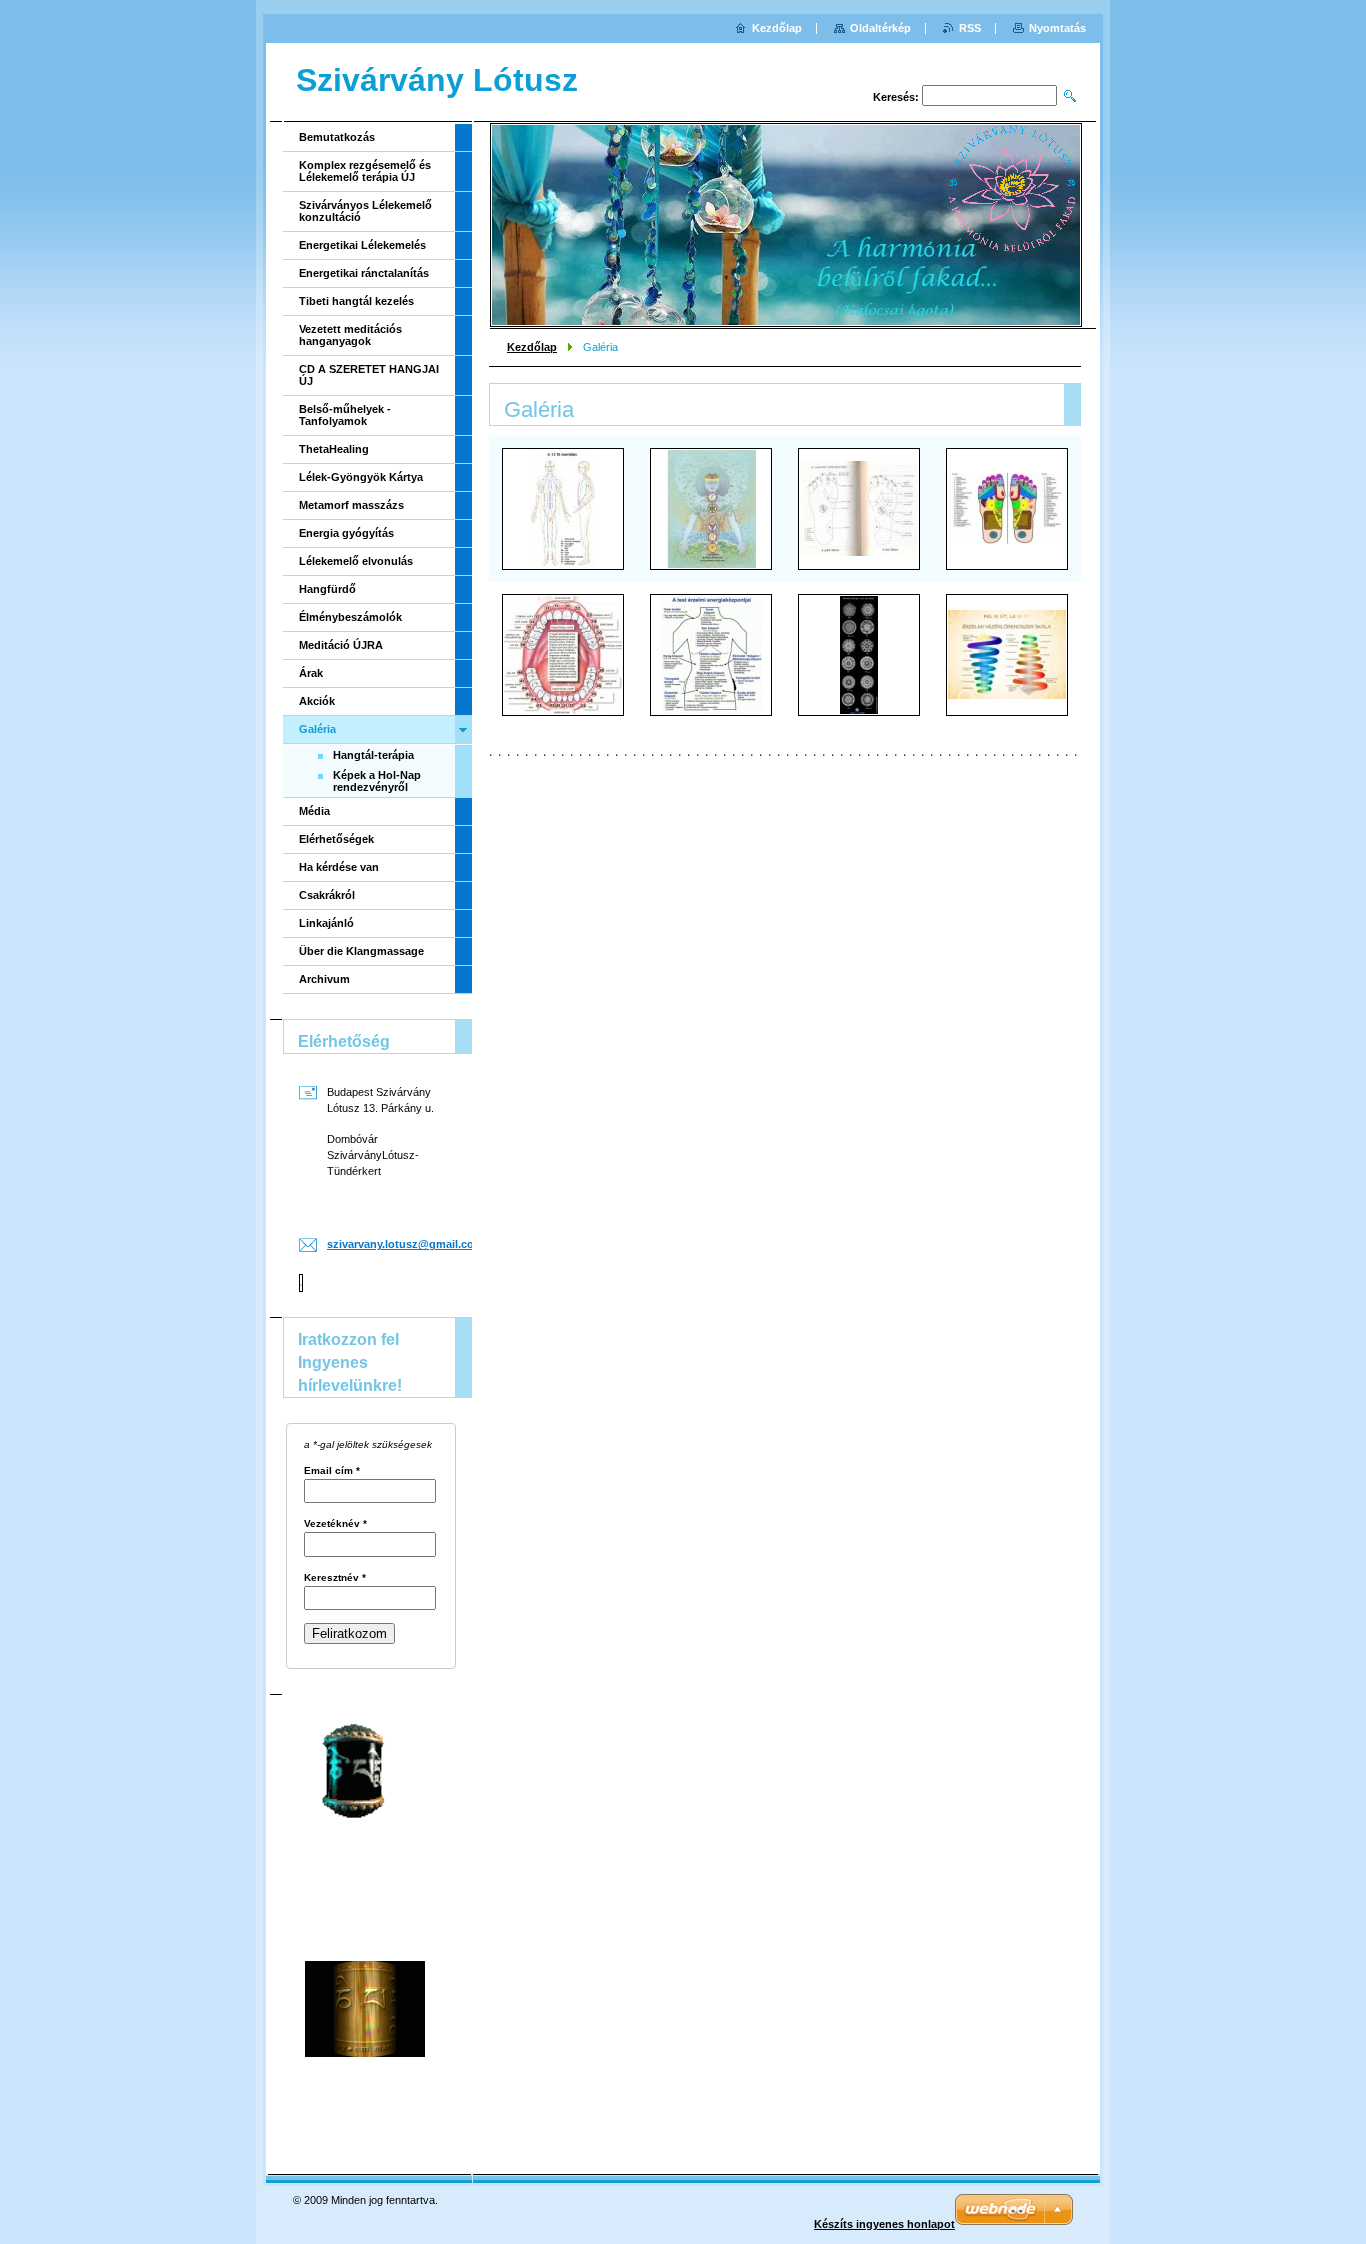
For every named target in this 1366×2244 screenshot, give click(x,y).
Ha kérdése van (339, 867)
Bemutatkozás (337, 137)
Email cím (332, 1471)
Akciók (317, 701)
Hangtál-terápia (373, 755)
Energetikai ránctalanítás (364, 273)
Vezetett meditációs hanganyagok (350, 335)
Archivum (324, 979)
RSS (970, 28)
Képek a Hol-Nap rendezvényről (377, 781)
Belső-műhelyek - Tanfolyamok (345, 415)
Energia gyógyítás (346, 533)
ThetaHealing (334, 449)
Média (314, 811)
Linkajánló (326, 923)
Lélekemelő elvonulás (356, 561)
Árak (311, 673)
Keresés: (896, 97)
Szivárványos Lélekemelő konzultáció (365, 211)
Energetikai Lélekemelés (362, 245)
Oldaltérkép (880, 28)
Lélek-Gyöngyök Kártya (361, 477)
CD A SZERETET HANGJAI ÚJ (369, 375)
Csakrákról (327, 895)
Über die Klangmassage (361, 951)
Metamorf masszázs (351, 505)
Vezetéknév (335, 1524)
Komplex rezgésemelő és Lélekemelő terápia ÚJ (365, 171)
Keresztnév (335, 1578)
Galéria (317, 729)
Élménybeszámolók (350, 617)
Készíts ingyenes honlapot (884, 2224)
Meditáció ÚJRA (341, 645)
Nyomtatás (1057, 28)
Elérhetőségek (336, 839)
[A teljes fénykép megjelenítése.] (563, 509)
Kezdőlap (532, 347)
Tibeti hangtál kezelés (356, 301)
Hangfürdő (327, 589)
